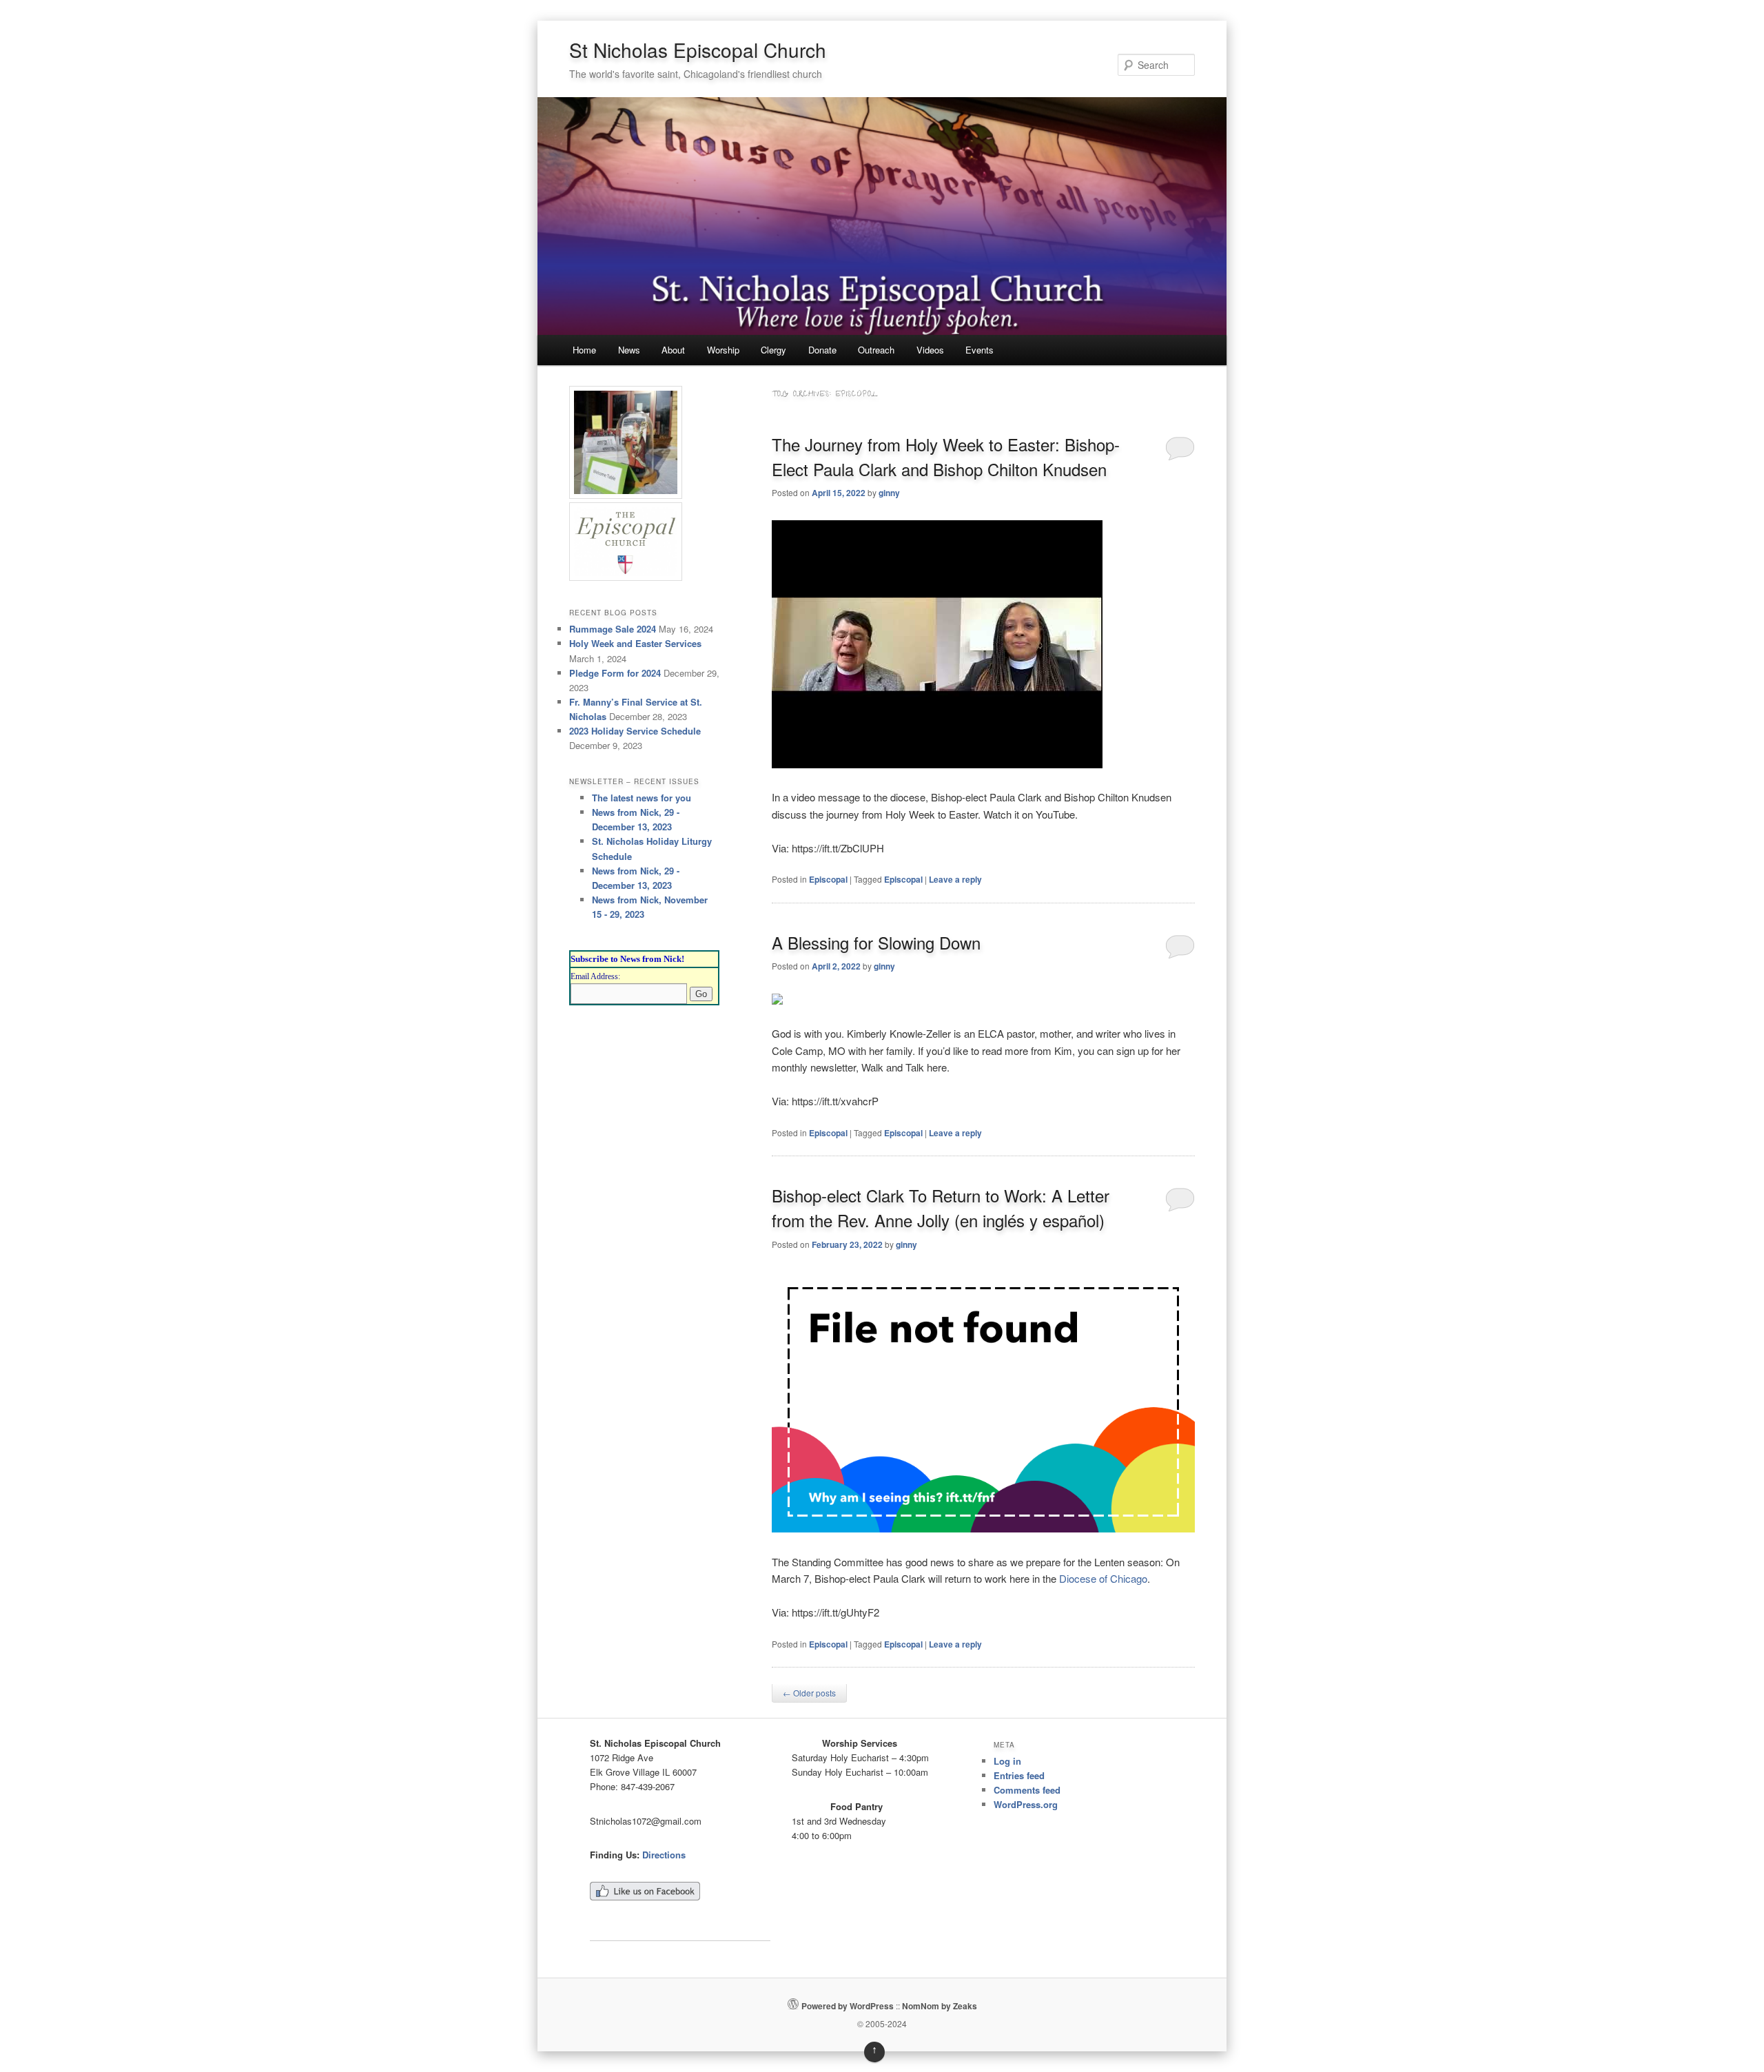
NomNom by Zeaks (940, 2006)
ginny (889, 493)
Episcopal (828, 879)
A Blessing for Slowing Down (876, 942)
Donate (822, 350)
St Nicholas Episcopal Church (698, 50)
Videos (930, 350)
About (673, 350)
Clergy (773, 350)
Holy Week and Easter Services (635, 643)
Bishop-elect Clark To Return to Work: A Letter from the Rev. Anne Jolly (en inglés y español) (941, 1208)
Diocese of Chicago (1103, 1578)
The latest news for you (642, 798)
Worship (723, 350)
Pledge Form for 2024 (615, 673)
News (629, 350)
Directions (664, 1855)
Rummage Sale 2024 (613, 629)
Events (980, 350)
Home (584, 350)
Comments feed (1027, 1790)
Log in (1007, 1761)
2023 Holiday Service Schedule (635, 731)
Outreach (876, 350)
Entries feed (1019, 1775)
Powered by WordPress (848, 2006)
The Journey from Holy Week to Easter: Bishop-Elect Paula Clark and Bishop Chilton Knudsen (946, 457)
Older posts (809, 1693)
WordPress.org (1026, 1804)
